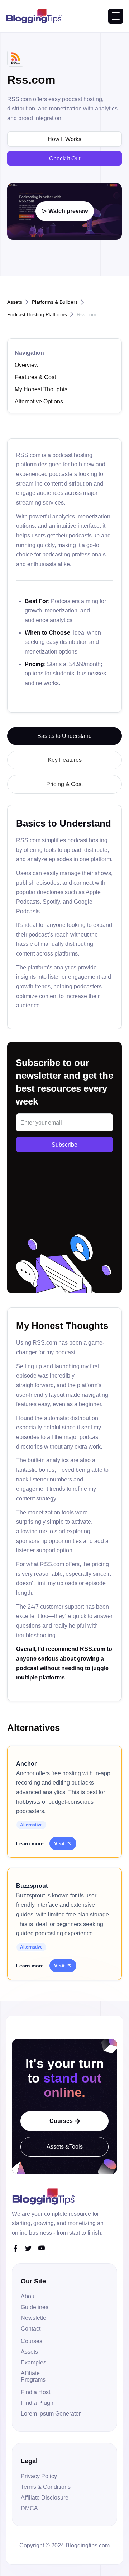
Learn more (30, 1843)
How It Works (64, 139)
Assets (15, 302)
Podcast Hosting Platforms (37, 314)
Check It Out (65, 158)
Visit (63, 1843)
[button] (116, 16)
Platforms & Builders (55, 302)
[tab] (64, 736)
